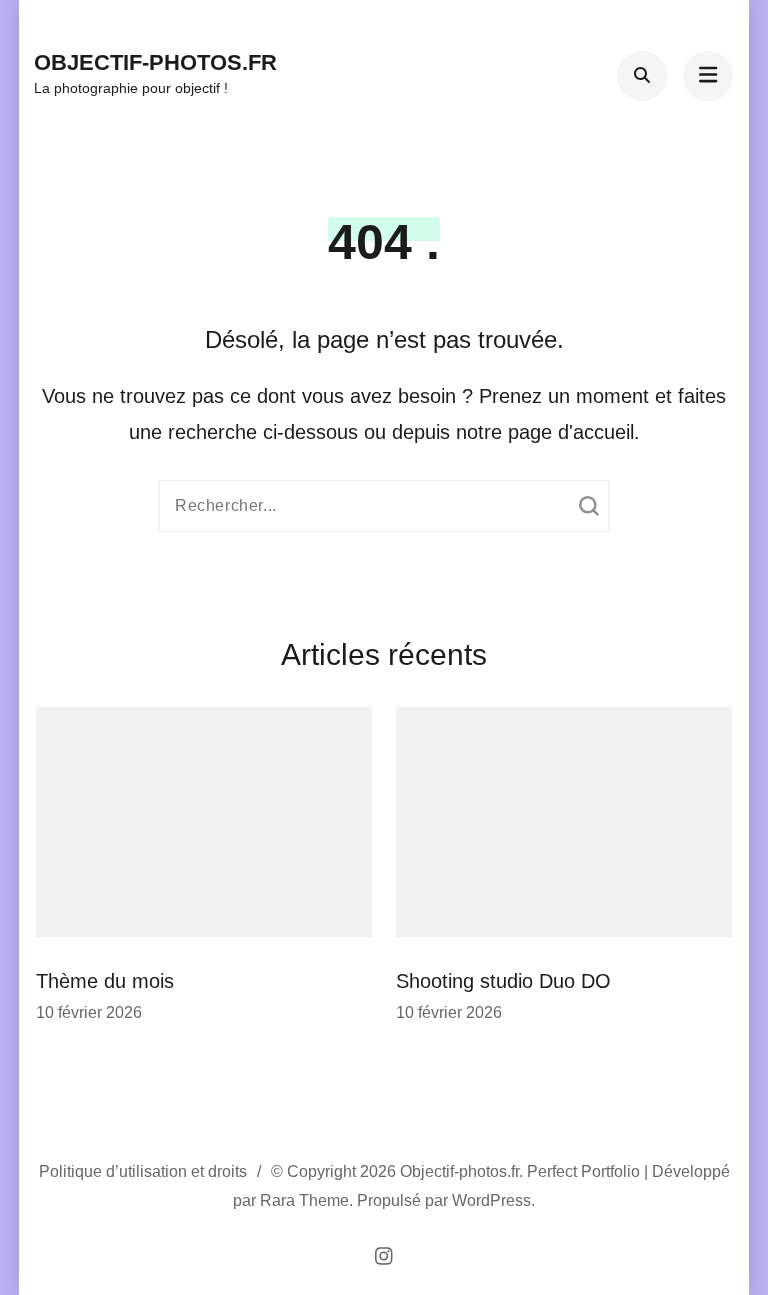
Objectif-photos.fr (155, 62)
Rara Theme (304, 1200)
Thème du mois (105, 981)
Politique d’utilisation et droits (143, 1171)
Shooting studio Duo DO (503, 981)
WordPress (491, 1200)
